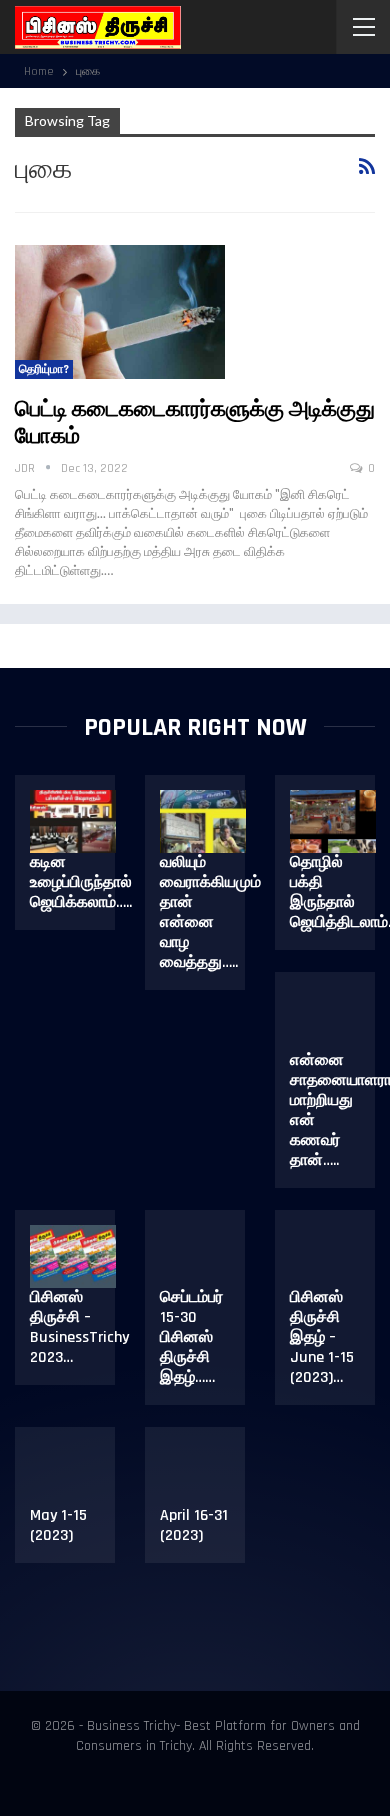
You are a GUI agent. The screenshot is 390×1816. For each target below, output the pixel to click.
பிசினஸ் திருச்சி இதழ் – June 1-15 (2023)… (322, 1337)
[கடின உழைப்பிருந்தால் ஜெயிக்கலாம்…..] (73, 822)
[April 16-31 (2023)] (203, 1474)
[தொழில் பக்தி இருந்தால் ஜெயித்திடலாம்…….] (333, 822)
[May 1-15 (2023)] (73, 1474)
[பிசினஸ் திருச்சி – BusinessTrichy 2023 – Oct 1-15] (73, 1257)
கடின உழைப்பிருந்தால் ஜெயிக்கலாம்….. (81, 882)
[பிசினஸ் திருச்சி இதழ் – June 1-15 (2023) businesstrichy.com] (333, 1257)
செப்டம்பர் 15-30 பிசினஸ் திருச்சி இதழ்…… (191, 1337)
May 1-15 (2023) (58, 1525)
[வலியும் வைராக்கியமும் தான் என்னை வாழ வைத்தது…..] (203, 822)
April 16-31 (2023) (194, 1525)
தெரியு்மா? (44, 369)
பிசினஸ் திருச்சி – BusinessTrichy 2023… (79, 1327)
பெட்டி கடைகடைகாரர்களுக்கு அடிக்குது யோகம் (195, 423)
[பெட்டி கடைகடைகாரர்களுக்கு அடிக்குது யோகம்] (120, 312)
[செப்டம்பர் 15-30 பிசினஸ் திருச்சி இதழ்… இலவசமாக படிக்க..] (203, 1257)
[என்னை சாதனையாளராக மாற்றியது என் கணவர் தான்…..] (333, 1019)
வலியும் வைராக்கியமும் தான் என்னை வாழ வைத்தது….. (210, 912)
